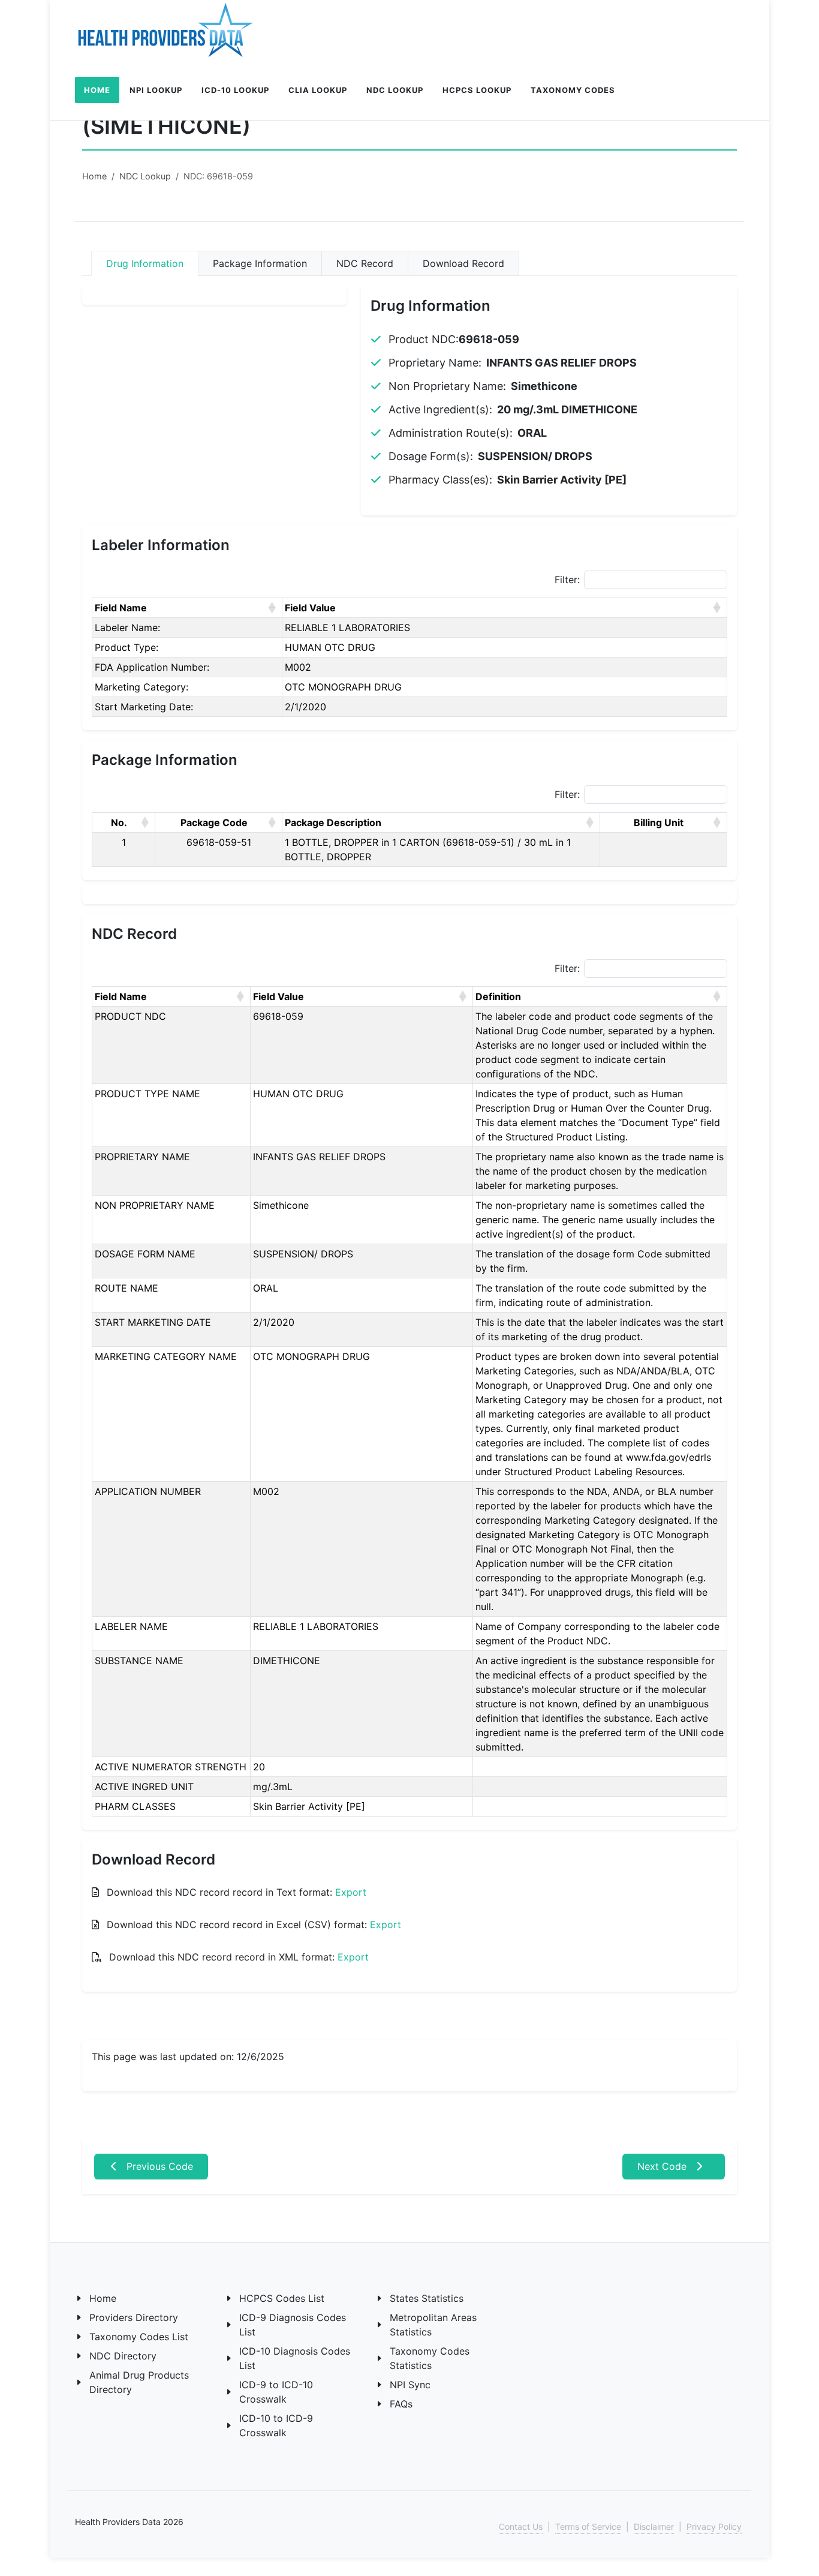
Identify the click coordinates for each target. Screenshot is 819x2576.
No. (119, 822)
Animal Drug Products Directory (139, 2382)
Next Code (663, 2166)
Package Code (214, 822)
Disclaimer (654, 2527)
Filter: (567, 580)
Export (351, 1892)
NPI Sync (410, 2385)
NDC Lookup (145, 176)
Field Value (310, 608)
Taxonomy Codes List (139, 2337)
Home (94, 176)
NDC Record (365, 263)
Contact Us (521, 2527)
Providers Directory (134, 2317)
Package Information (260, 263)
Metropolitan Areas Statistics (433, 2325)
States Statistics (427, 2298)
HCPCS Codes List (282, 2298)
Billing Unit (659, 822)
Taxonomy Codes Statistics (430, 2358)
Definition (498, 996)
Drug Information (145, 263)
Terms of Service (588, 2527)
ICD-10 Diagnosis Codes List (295, 2358)
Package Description (333, 822)
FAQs (401, 2404)
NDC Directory (123, 2356)
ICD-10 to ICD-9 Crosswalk (276, 2425)
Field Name (121, 608)
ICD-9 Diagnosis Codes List (293, 2325)
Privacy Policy (714, 2527)
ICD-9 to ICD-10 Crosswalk (276, 2392)
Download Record (463, 263)
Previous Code (158, 2166)
